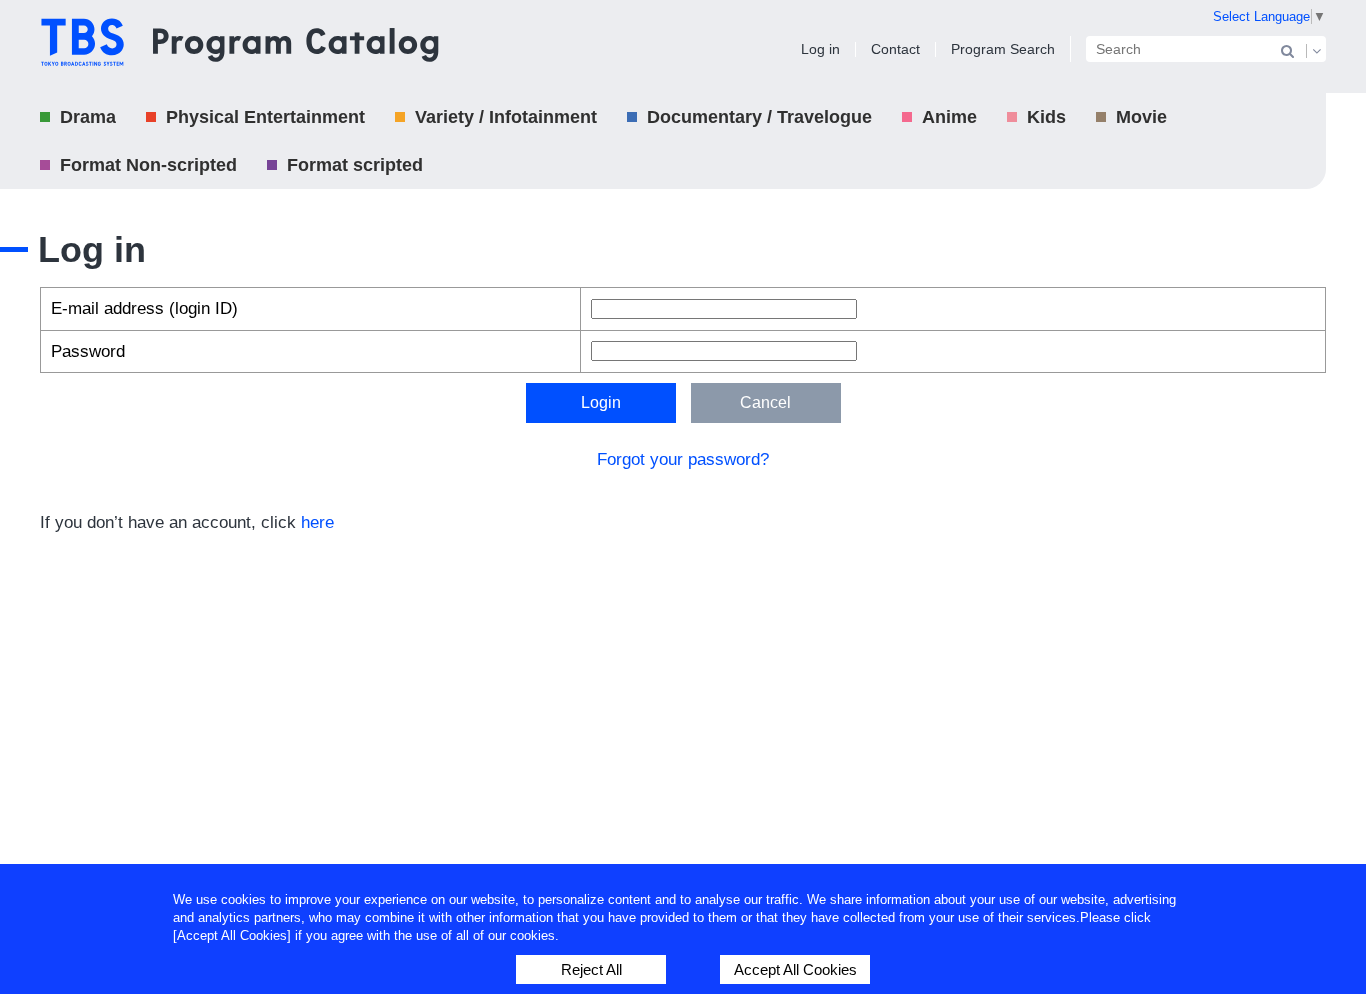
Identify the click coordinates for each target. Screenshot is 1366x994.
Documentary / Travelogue (759, 117)
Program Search (1003, 49)
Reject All (591, 969)
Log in (820, 49)
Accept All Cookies (795, 969)
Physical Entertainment (265, 117)
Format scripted (355, 165)
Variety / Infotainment (506, 117)
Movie (1141, 117)
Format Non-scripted (148, 165)
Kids (1046, 117)
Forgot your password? (683, 459)
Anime (949, 117)
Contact (895, 49)
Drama (88, 117)
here (317, 522)
